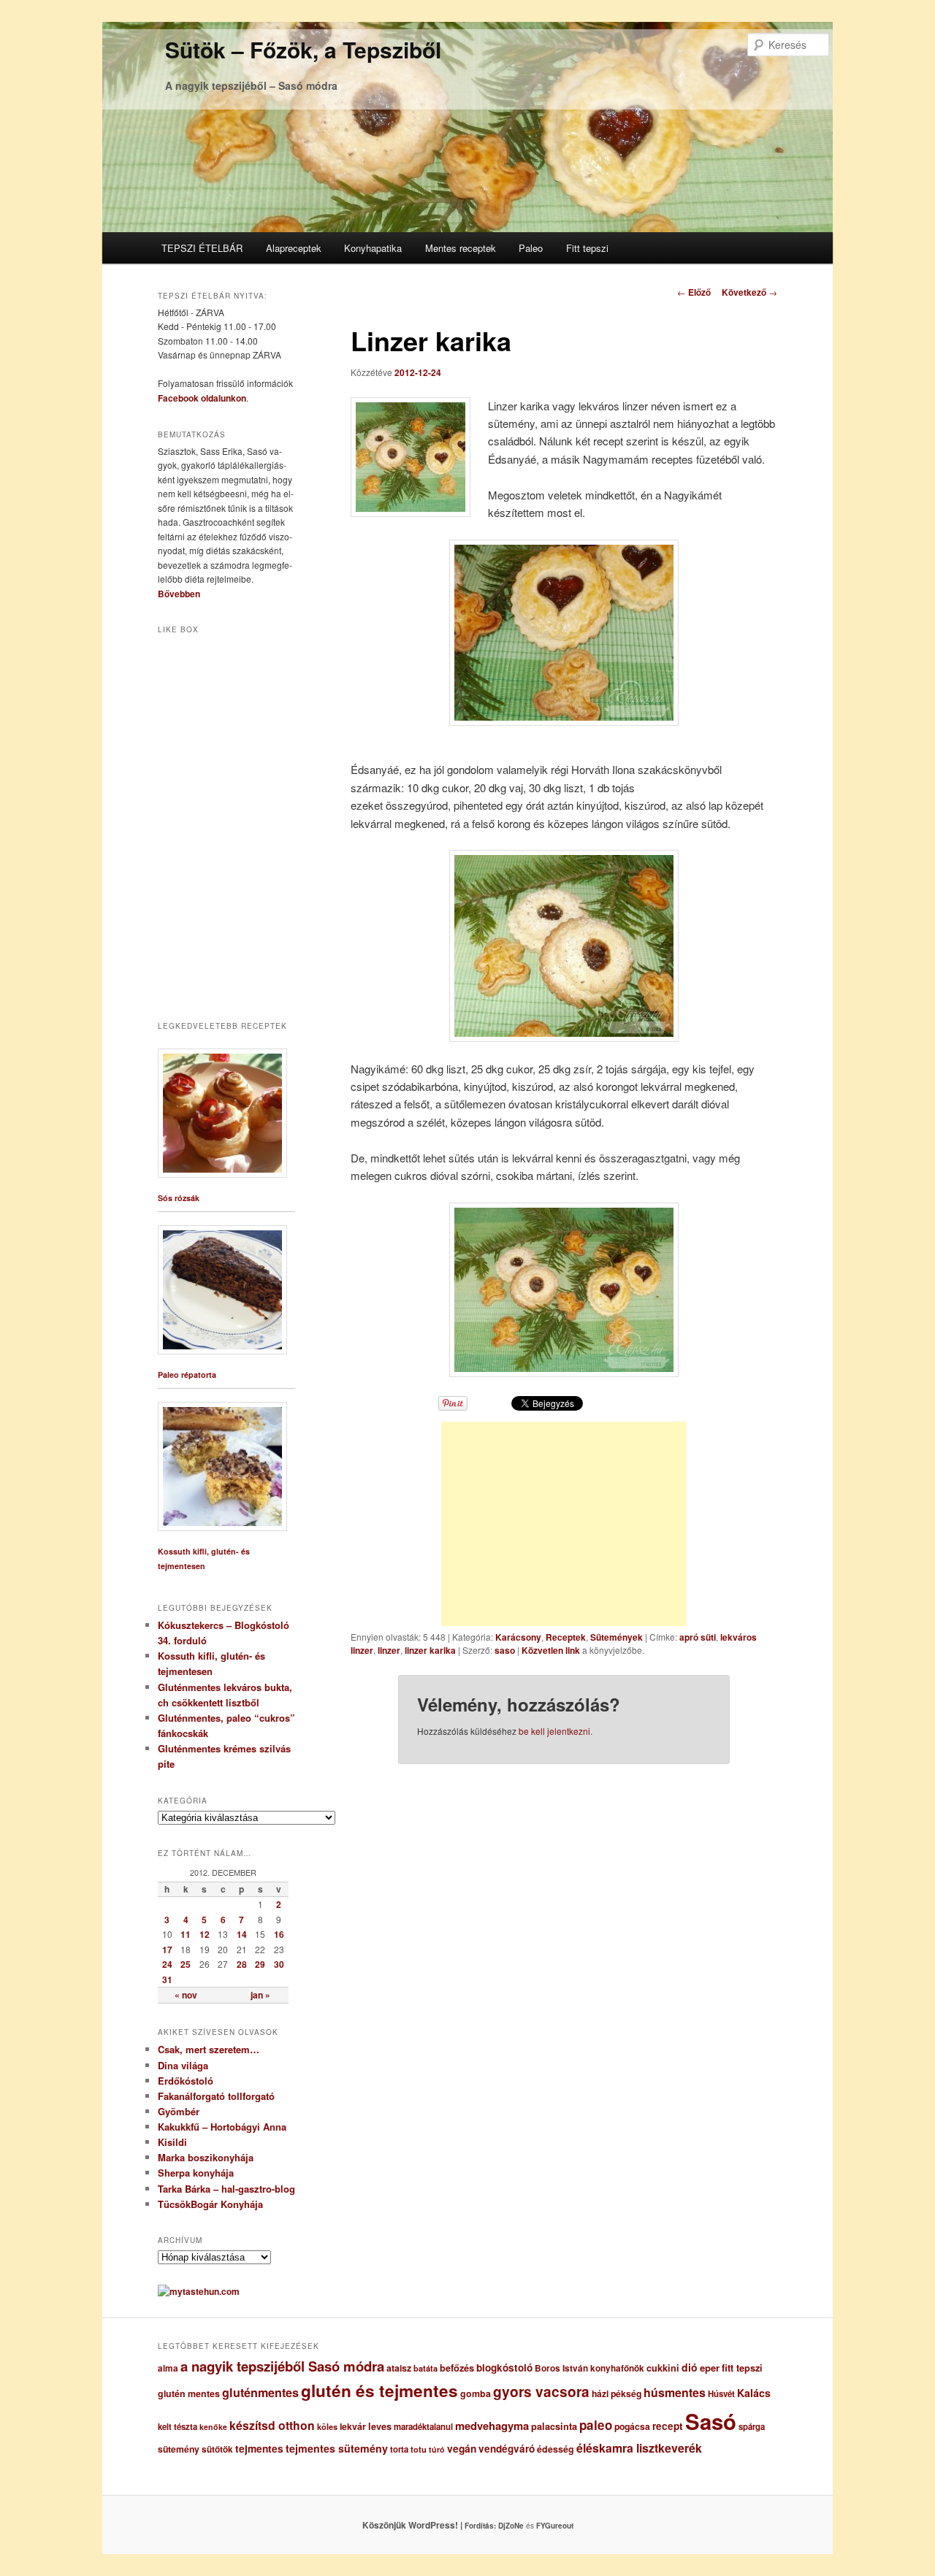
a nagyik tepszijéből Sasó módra (282, 2366)
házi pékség (617, 2393)
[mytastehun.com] (199, 2291)
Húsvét (721, 2394)
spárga (752, 2427)
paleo (596, 2425)
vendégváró (507, 2449)
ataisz (399, 2368)
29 (260, 1964)
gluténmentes (260, 2392)
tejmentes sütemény (337, 2448)
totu (419, 2449)
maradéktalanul (423, 2427)
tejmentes (259, 2448)
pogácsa (632, 2426)
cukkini (663, 2368)
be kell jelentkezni (554, 1731)
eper (710, 2368)
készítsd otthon (272, 2425)
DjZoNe (511, 2526)
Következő (749, 292)
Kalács (754, 2393)
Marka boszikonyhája (206, 2157)
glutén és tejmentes (379, 2391)
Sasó (711, 2421)
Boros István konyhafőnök (589, 2368)
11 (186, 1934)
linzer (389, 1650)
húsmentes (675, 2392)
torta (399, 2449)
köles (327, 2427)
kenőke (213, 2427)
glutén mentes (189, 2393)
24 (167, 1964)
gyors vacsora (541, 2391)
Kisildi (172, 2142)
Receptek (566, 1637)
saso (505, 1650)
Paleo (531, 248)
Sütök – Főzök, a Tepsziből (303, 49)
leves (380, 2426)
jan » (260, 1995)
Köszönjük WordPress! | (430, 2525)
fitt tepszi (742, 2368)
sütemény (179, 2449)
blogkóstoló (504, 2368)
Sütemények (617, 1637)
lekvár (353, 2426)
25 (186, 1964)
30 (279, 1964)
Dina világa (183, 2065)
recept (668, 2426)
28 (242, 1964)
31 (167, 1979)
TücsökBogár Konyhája (210, 2204)
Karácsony (518, 1637)
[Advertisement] (564, 1524)
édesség (556, 2449)
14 (242, 1934)
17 (167, 1950)
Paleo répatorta (187, 1375)
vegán (462, 2448)
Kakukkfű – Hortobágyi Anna (222, 2127)
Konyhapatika (373, 248)
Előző (694, 292)
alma (168, 2368)
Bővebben (179, 594)
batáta (425, 2368)
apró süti (698, 1637)
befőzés (457, 2368)
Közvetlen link (552, 1650)
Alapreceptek (294, 248)
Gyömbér (179, 2111)
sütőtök (217, 2449)
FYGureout (555, 2526)
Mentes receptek (461, 248)
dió (690, 2367)
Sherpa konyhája (196, 2173)
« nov (186, 1995)
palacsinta (554, 2426)
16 (279, 1934)
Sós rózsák (179, 1198)
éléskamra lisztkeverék (639, 2448)
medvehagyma (492, 2426)
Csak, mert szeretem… (209, 2049)
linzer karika (430, 1650)
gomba (476, 2393)
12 (205, 1934)
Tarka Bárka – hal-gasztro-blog (226, 2189)
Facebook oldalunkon (202, 398)
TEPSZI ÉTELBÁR (202, 248)
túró (437, 2449)
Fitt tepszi (587, 248)
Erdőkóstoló (186, 2081)
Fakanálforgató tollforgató (216, 2096)
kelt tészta (178, 2427)
